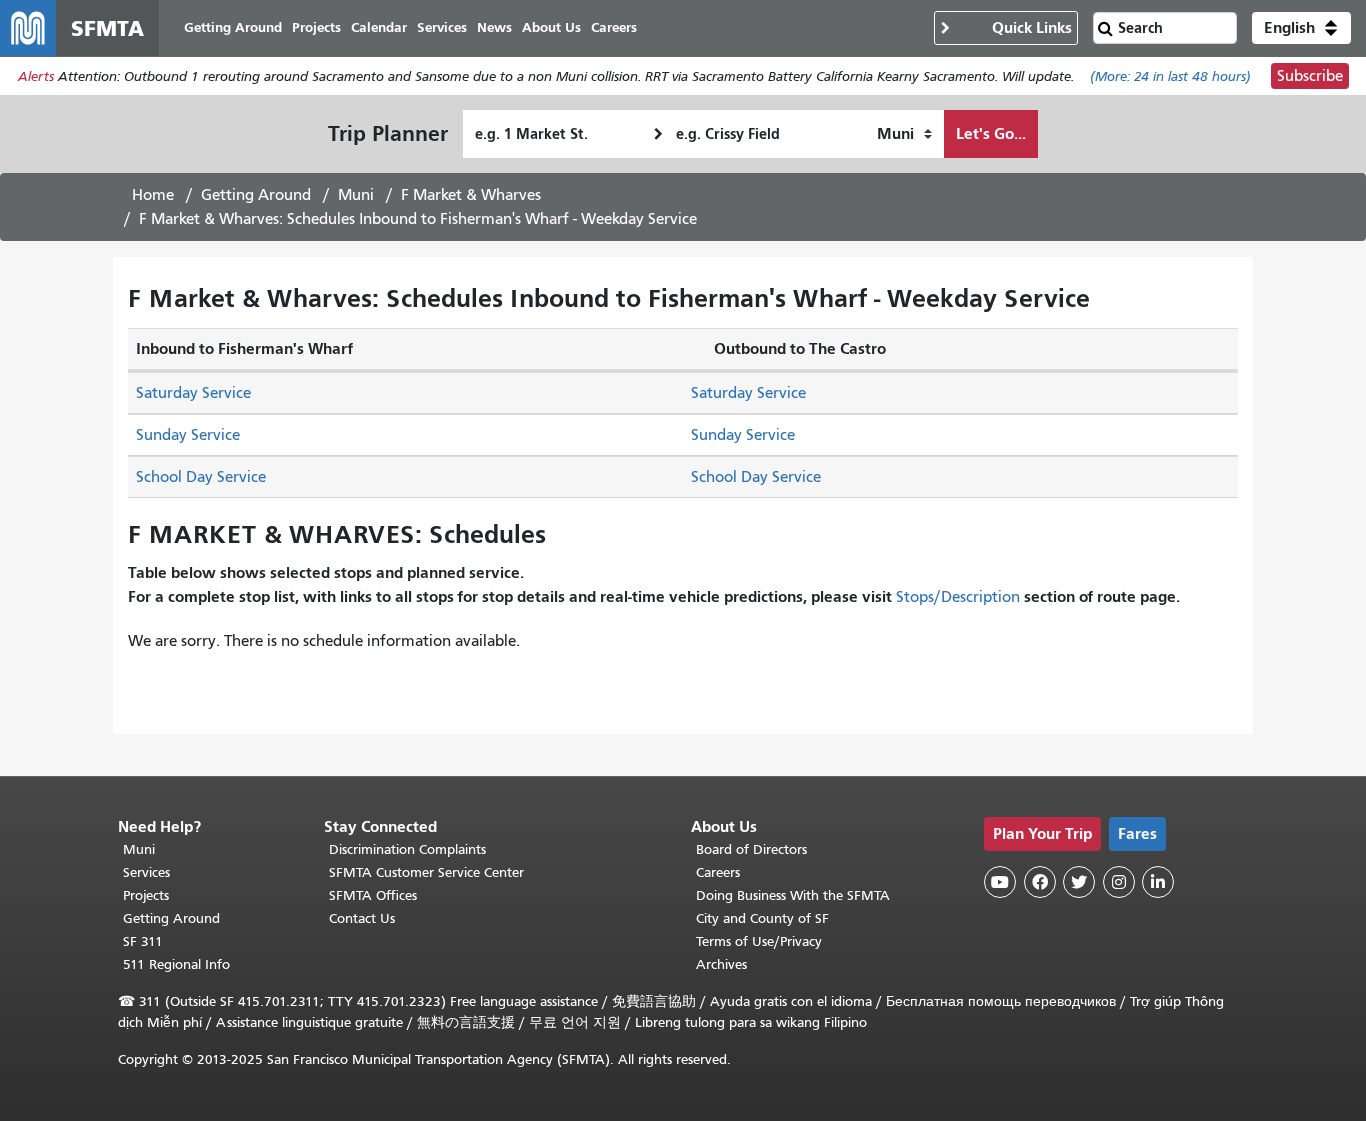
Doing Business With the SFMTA (793, 895)
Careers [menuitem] (614, 27)
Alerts (36, 76)
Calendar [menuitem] (379, 27)
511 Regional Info (176, 964)
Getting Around (256, 195)
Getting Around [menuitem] (233, 27)
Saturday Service (193, 393)
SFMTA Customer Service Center (426, 872)
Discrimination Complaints (407, 849)
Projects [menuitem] (316, 27)
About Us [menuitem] (551, 27)
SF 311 (143, 941)
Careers (718, 872)
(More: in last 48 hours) (1170, 76)
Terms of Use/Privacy (759, 941)
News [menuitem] (494, 27)
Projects (146, 895)
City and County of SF (762, 918)
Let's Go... (991, 133)
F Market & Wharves (471, 195)
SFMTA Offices (373, 895)
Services (146, 872)
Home (153, 195)
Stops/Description (958, 597)
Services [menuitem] (442, 27)
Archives (721, 964)
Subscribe (1310, 76)
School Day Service (201, 477)
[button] (1301, 28)
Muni (356, 195)
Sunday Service (188, 435)
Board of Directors (751, 849)
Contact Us (362, 918)
